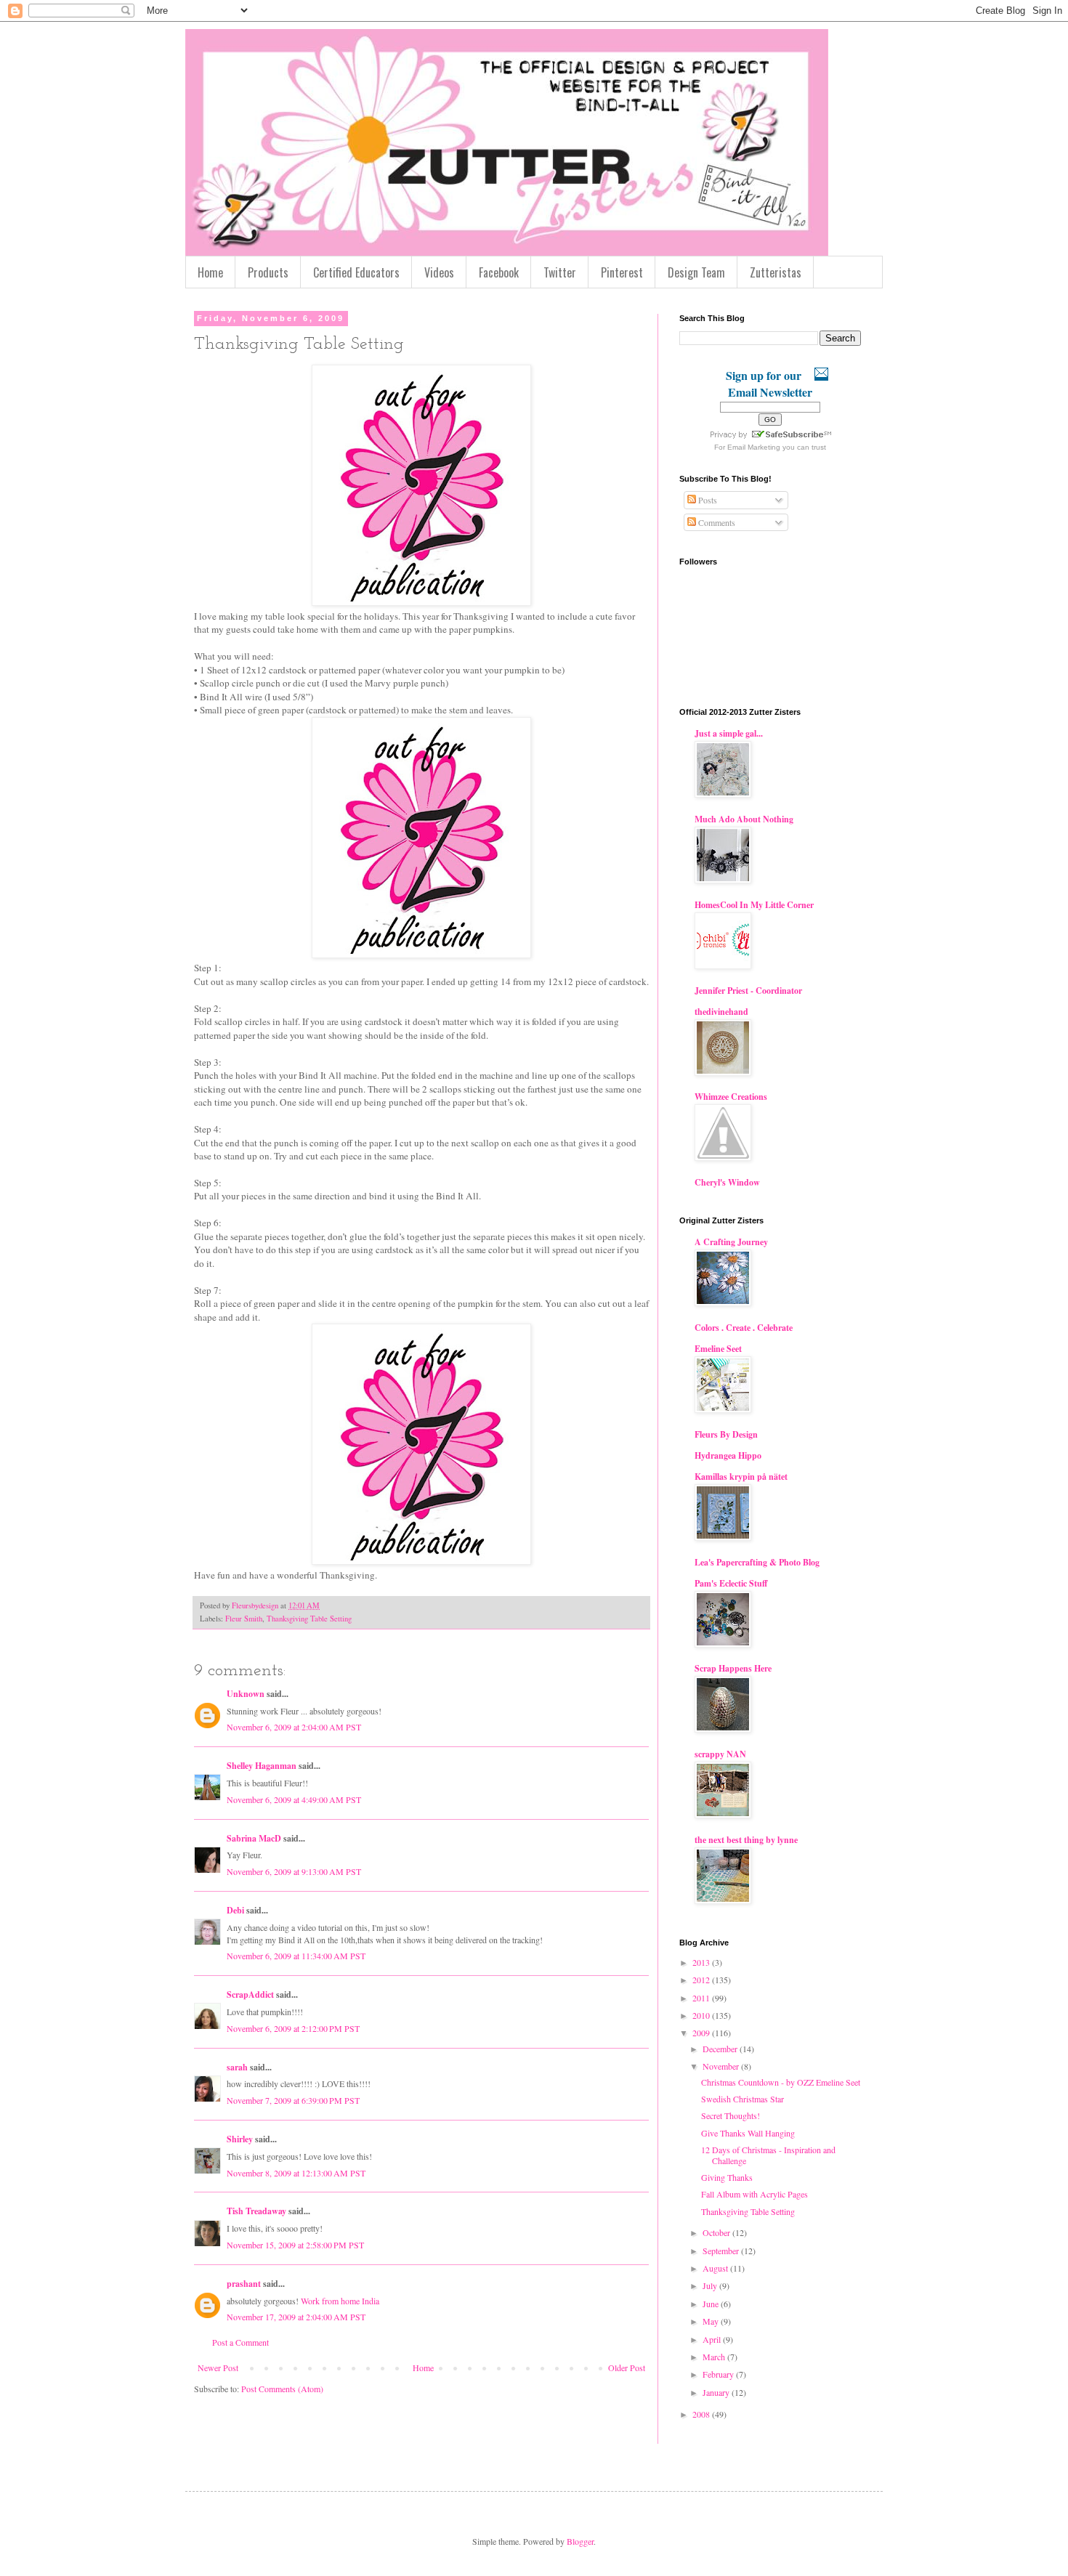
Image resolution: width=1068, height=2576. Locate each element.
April (713, 2339)
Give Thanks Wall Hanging (748, 2133)
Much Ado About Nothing (744, 819)
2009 (702, 2033)
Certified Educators (356, 272)
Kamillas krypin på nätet (741, 1477)
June (712, 2304)
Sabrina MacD (254, 1838)
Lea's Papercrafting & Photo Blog (757, 1562)
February (719, 2374)
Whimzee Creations (731, 1097)
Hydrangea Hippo (728, 1455)
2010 (702, 2015)
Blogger (580, 2541)
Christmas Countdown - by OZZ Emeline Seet (781, 2082)
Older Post (627, 2368)
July (711, 2285)
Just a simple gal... (729, 733)
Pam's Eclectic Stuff (731, 1583)
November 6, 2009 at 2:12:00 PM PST (293, 2028)
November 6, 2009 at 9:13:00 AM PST (294, 1871)
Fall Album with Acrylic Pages (755, 2194)
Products (268, 272)
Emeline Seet (718, 1349)
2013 (702, 1962)
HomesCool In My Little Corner (754, 905)
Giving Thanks (727, 2177)
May (712, 2321)
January (717, 2392)
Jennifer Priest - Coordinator (748, 991)
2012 (702, 1980)
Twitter (560, 272)
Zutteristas (776, 272)
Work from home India (339, 2301)
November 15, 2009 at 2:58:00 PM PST (295, 2245)
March (715, 2357)
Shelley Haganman (262, 1766)
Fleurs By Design (726, 1434)
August (716, 2268)
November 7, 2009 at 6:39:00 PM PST (293, 2100)
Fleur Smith (244, 1619)
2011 (702, 1998)
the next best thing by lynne (746, 1840)
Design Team (696, 272)
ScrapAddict (250, 1994)
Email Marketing (754, 447)
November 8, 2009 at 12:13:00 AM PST (296, 2173)
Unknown (246, 1694)
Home (210, 272)
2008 (702, 2414)
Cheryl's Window (727, 1182)
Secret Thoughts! (731, 2115)
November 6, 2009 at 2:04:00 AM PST (294, 1727)
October (717, 2232)
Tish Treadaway (256, 2211)
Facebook (499, 272)
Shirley (240, 2139)
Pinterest (622, 272)
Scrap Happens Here (733, 1668)
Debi (235, 1910)
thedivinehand (721, 1012)
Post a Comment (240, 2342)
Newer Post (218, 2368)
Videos (439, 272)
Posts (707, 500)
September (722, 2251)
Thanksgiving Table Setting (309, 1619)
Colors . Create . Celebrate (744, 1328)
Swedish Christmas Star (743, 2099)
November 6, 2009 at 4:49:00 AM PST (294, 1799)
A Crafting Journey (731, 1242)
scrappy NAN (720, 1754)
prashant (244, 2284)
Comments (716, 522)
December (721, 2049)
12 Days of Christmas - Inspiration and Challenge (768, 2155)
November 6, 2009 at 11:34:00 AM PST (296, 1956)
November (722, 2066)
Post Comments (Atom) (282, 2389)
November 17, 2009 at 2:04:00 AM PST (296, 2317)
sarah (237, 2067)
